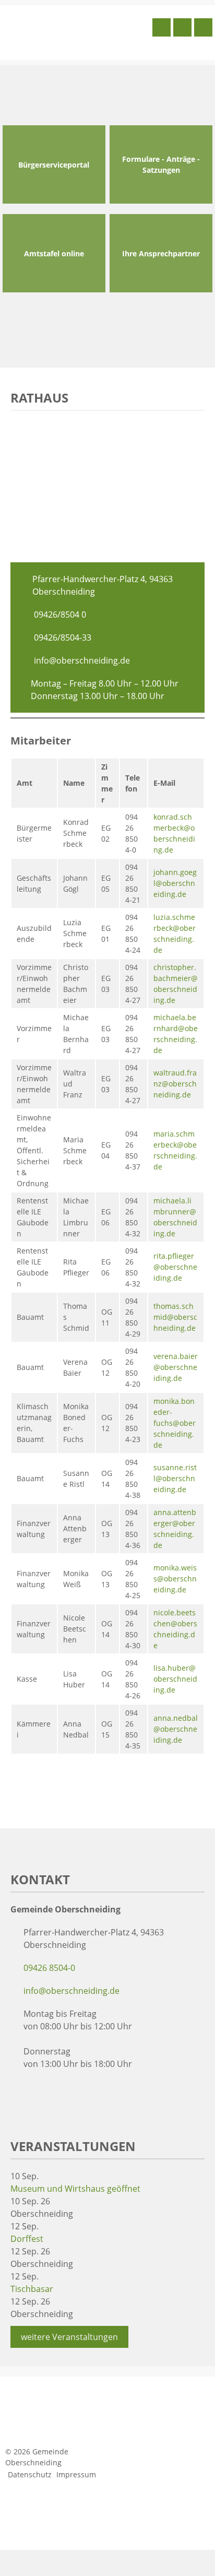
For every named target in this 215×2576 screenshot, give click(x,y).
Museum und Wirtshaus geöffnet (75, 2189)
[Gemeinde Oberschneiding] (76, 31)
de (171, 1000)
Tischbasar (32, 2289)
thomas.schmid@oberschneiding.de (175, 1317)
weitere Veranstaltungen (69, 2337)
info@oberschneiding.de (82, 660)
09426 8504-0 (49, 1968)
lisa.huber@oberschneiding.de (175, 1679)
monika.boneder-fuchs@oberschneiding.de (175, 1423)
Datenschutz (30, 2474)
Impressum (76, 2474)
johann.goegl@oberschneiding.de (175, 883)
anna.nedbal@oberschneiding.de (176, 1729)
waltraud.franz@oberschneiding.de (175, 1084)
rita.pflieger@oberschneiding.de (175, 1267)
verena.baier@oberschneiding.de (176, 1367)
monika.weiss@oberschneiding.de (175, 1579)
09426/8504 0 (60, 615)
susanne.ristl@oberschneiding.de (175, 1478)
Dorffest (27, 2239)
